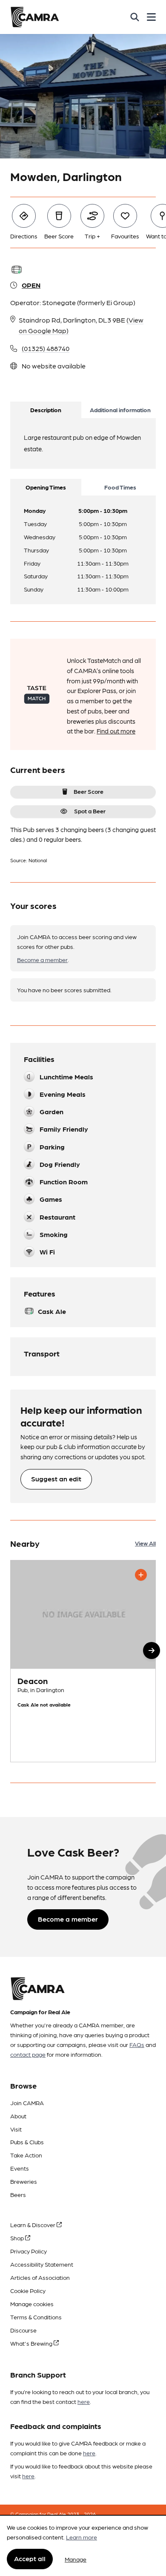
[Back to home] (35, 17)
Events (20, 2168)
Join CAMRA (27, 2103)
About (18, 2116)
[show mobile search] (135, 17)
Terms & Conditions (36, 2317)
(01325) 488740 (46, 348)
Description (46, 410)
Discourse (23, 2330)
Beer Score (89, 791)
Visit (16, 2129)
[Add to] (141, 1575)
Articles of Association (40, 2277)
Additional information (120, 410)
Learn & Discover (33, 2225)
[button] (152, 1650)
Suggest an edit (56, 1479)
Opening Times (46, 487)
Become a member (42, 960)
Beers (18, 2194)
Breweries (24, 2181)
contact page (28, 2054)
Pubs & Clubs (27, 2142)
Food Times (120, 487)
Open (31, 285)
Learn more (82, 2537)
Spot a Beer (90, 811)
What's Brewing (32, 2343)
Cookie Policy (28, 2290)
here (84, 2401)
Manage (76, 2559)
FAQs (137, 2044)
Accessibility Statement (42, 2264)
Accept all (30, 2558)
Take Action (26, 2155)
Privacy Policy (29, 2251)
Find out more (116, 731)
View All (145, 1543)
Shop (18, 2238)
